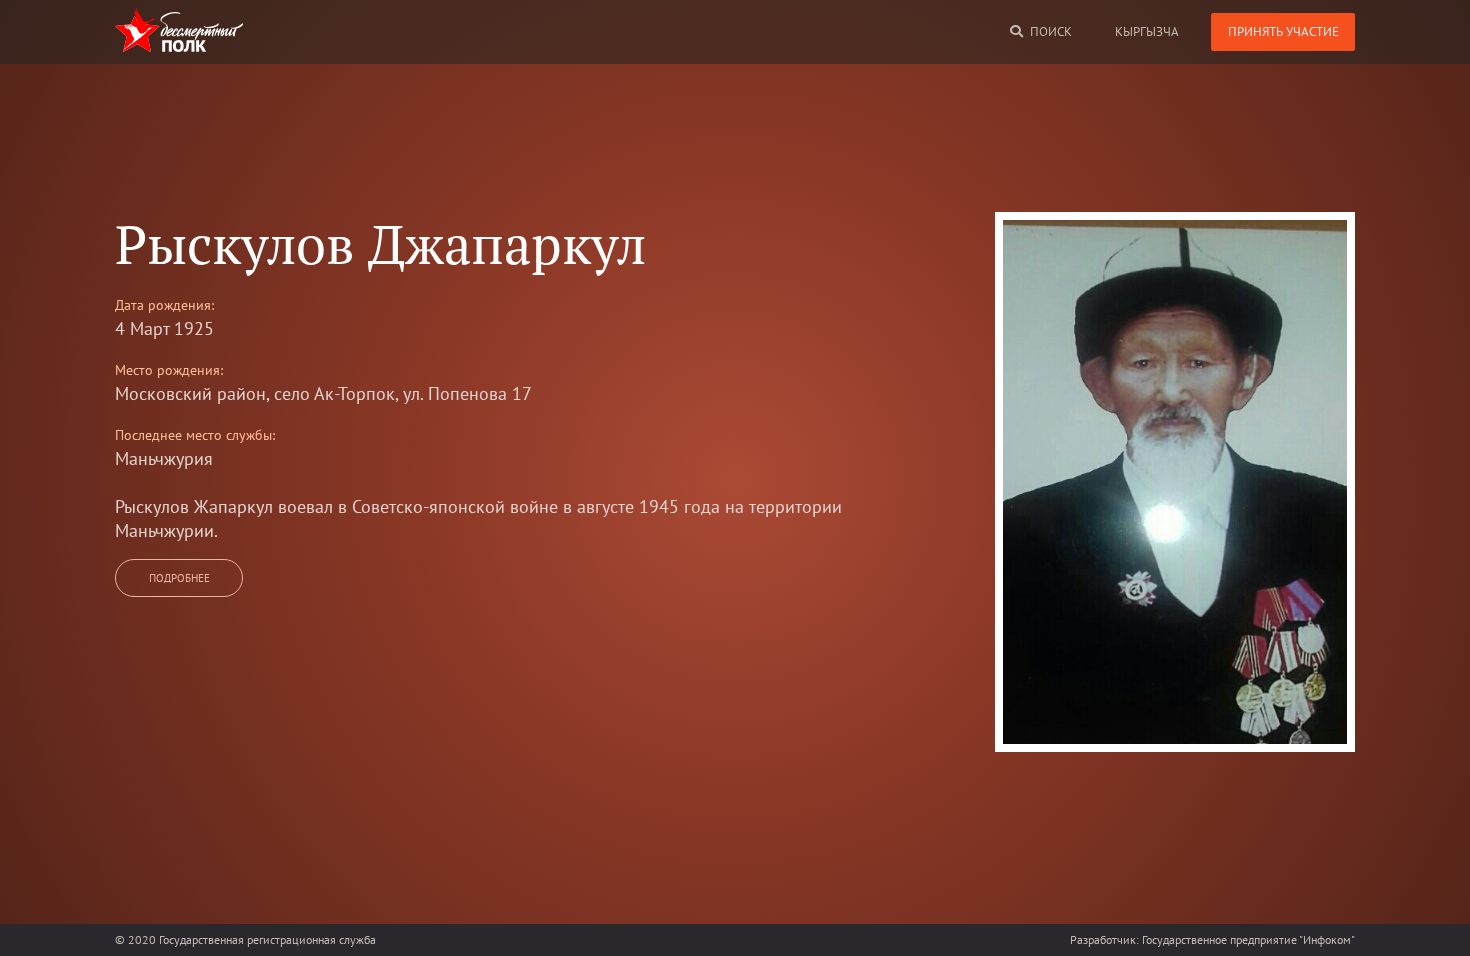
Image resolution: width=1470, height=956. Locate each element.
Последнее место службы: (195, 435)
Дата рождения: (164, 305)
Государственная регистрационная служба (267, 939)
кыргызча (1147, 31)
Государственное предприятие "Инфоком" (1248, 939)
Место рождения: (169, 370)
